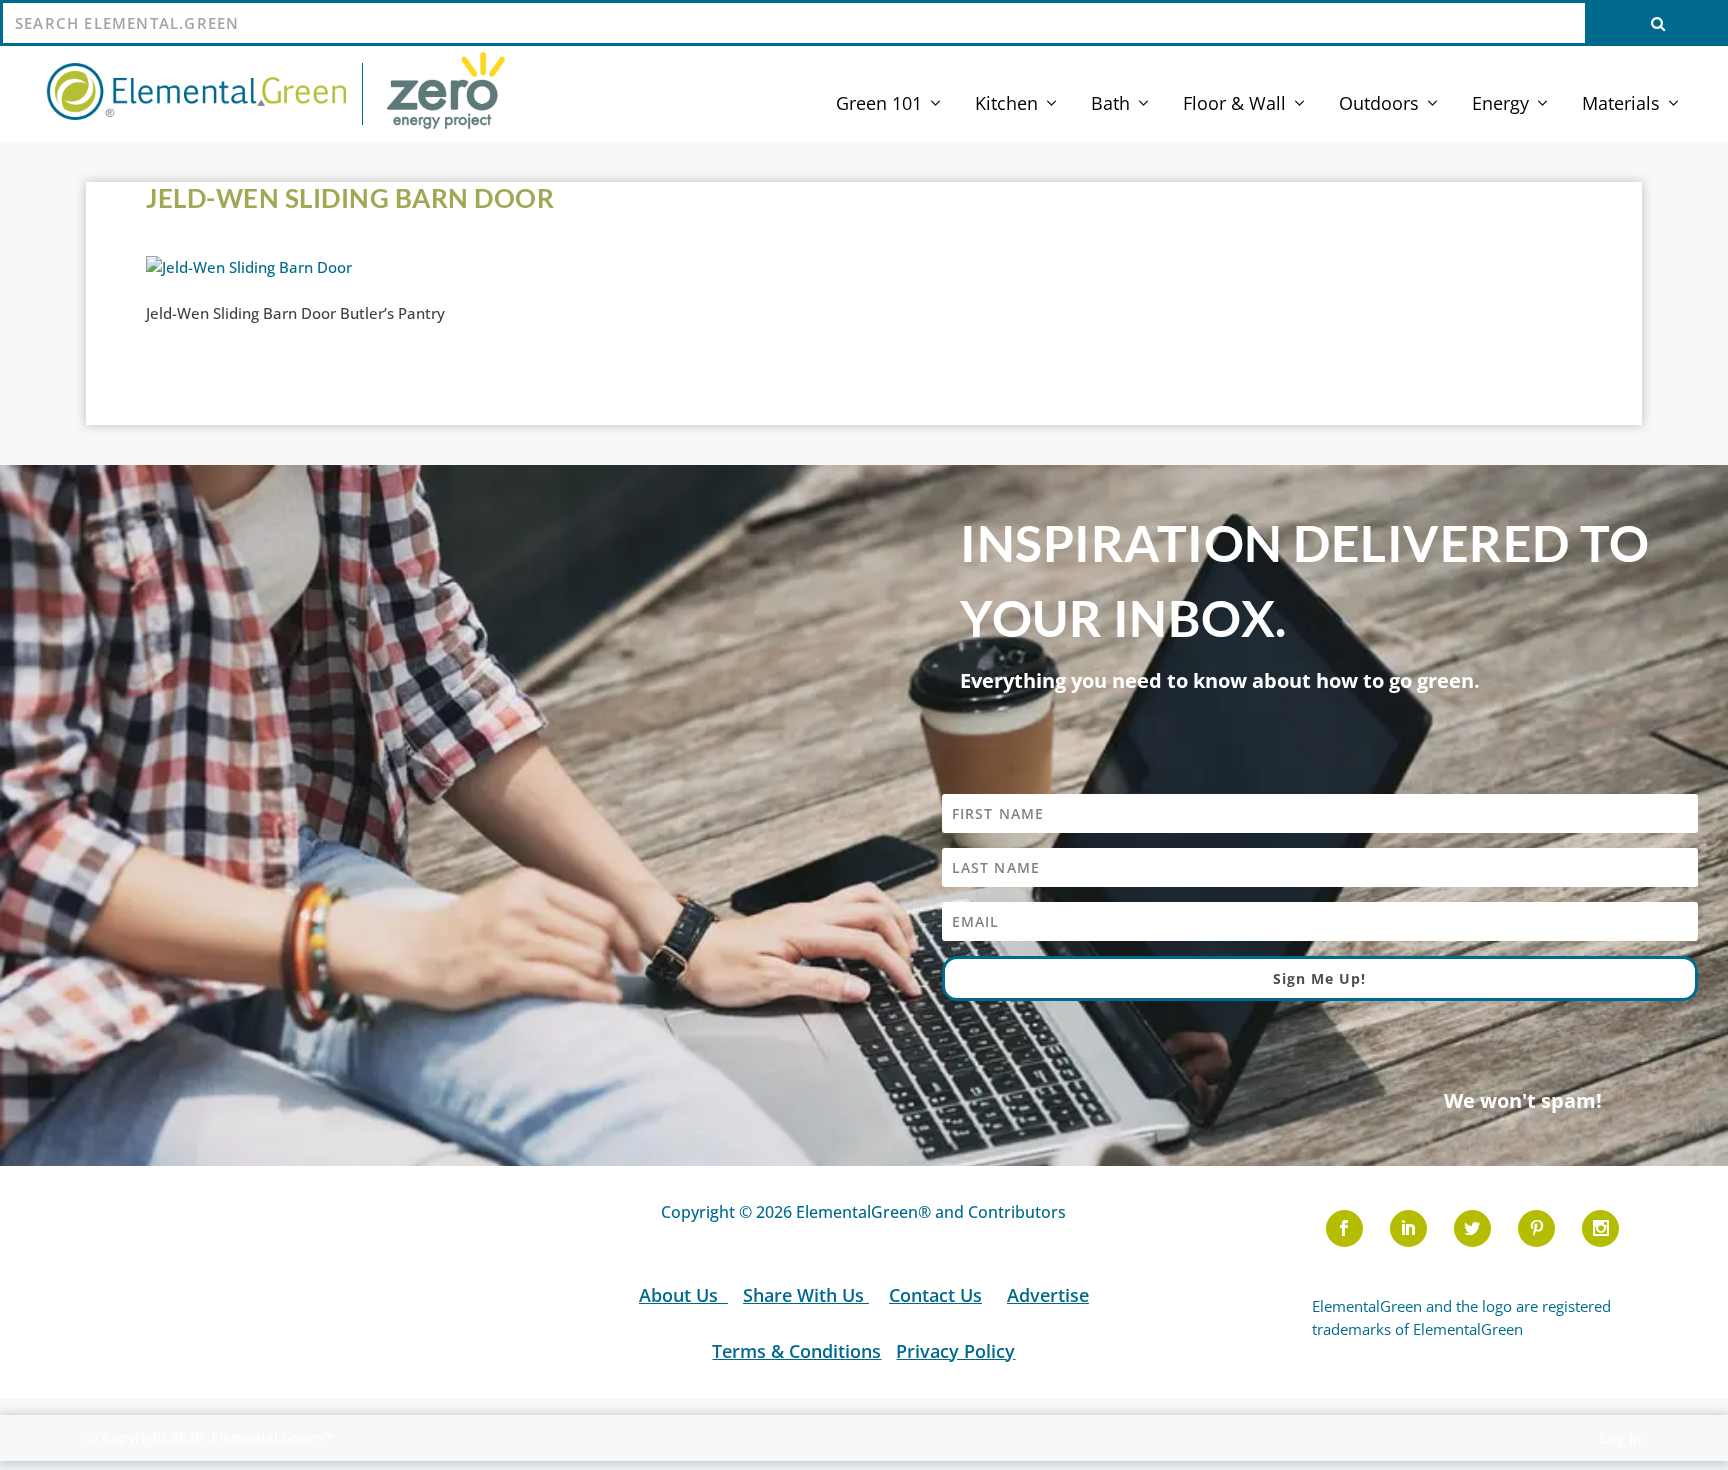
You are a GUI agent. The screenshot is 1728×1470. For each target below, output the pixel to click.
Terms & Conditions (796, 1351)
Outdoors (1379, 105)
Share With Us (806, 1295)
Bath (1110, 105)
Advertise (1048, 1295)
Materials (1621, 105)
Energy (1500, 105)
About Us (681, 1295)
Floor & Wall (1234, 105)
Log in (1621, 1438)
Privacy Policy (955, 1351)
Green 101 (879, 105)
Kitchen (1006, 105)
